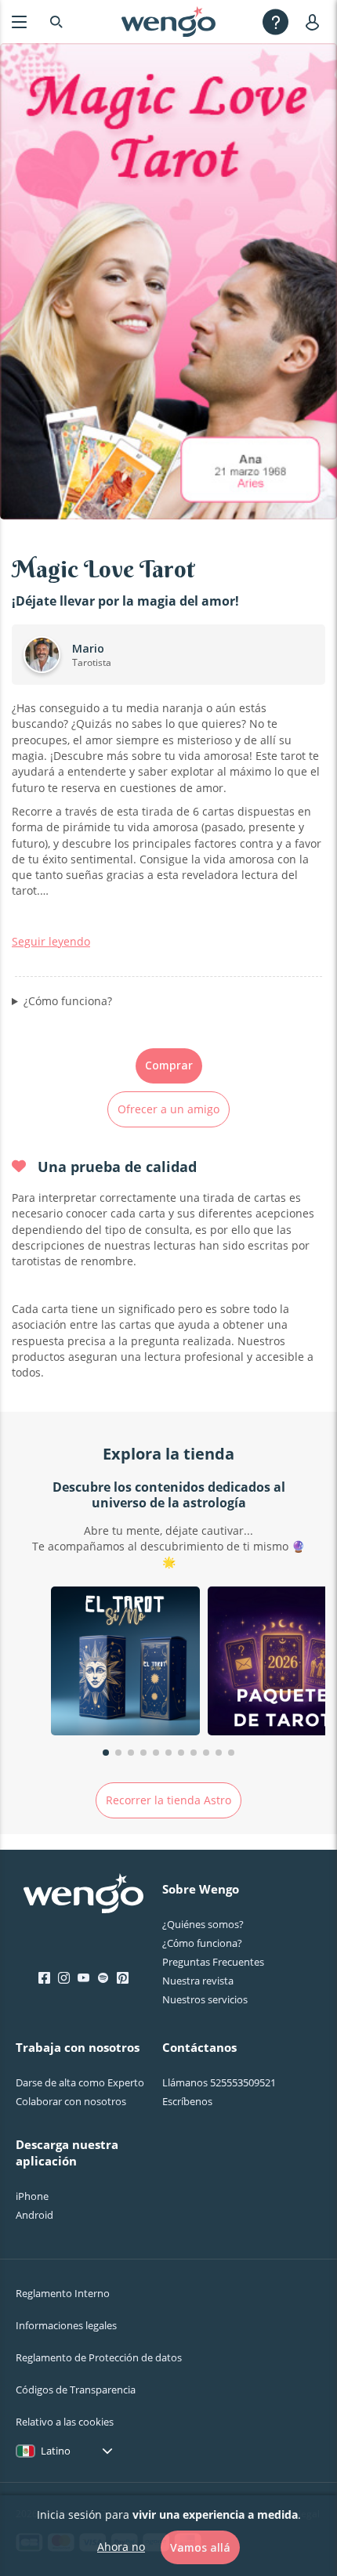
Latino (56, 2451)
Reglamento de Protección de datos (99, 2357)
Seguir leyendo (51, 941)
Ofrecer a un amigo (168, 1109)
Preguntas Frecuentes (213, 1962)
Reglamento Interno (63, 2293)
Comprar (169, 1065)
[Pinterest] (123, 1978)
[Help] (275, 22)
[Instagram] (64, 1978)
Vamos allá (200, 2547)
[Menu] (19, 22)
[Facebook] (44, 1978)
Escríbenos (187, 2101)
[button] (106, 1753)
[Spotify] (103, 1978)
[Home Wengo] (83, 1895)
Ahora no (121, 2547)
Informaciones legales (66, 2325)
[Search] (56, 22)
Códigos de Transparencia (76, 2390)
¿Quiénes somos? (203, 1924)
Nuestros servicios (205, 1999)
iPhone (32, 2196)
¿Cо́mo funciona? (202, 1943)
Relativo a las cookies (65, 2422)
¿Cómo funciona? (68, 1001)
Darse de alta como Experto (80, 2082)
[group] (125, 1663)
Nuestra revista (198, 1981)
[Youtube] (83, 1978)
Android (34, 2215)
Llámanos (219, 2082)
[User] (315, 22)
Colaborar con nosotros (71, 2101)
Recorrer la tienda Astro (168, 1800)
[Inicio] (168, 22)
